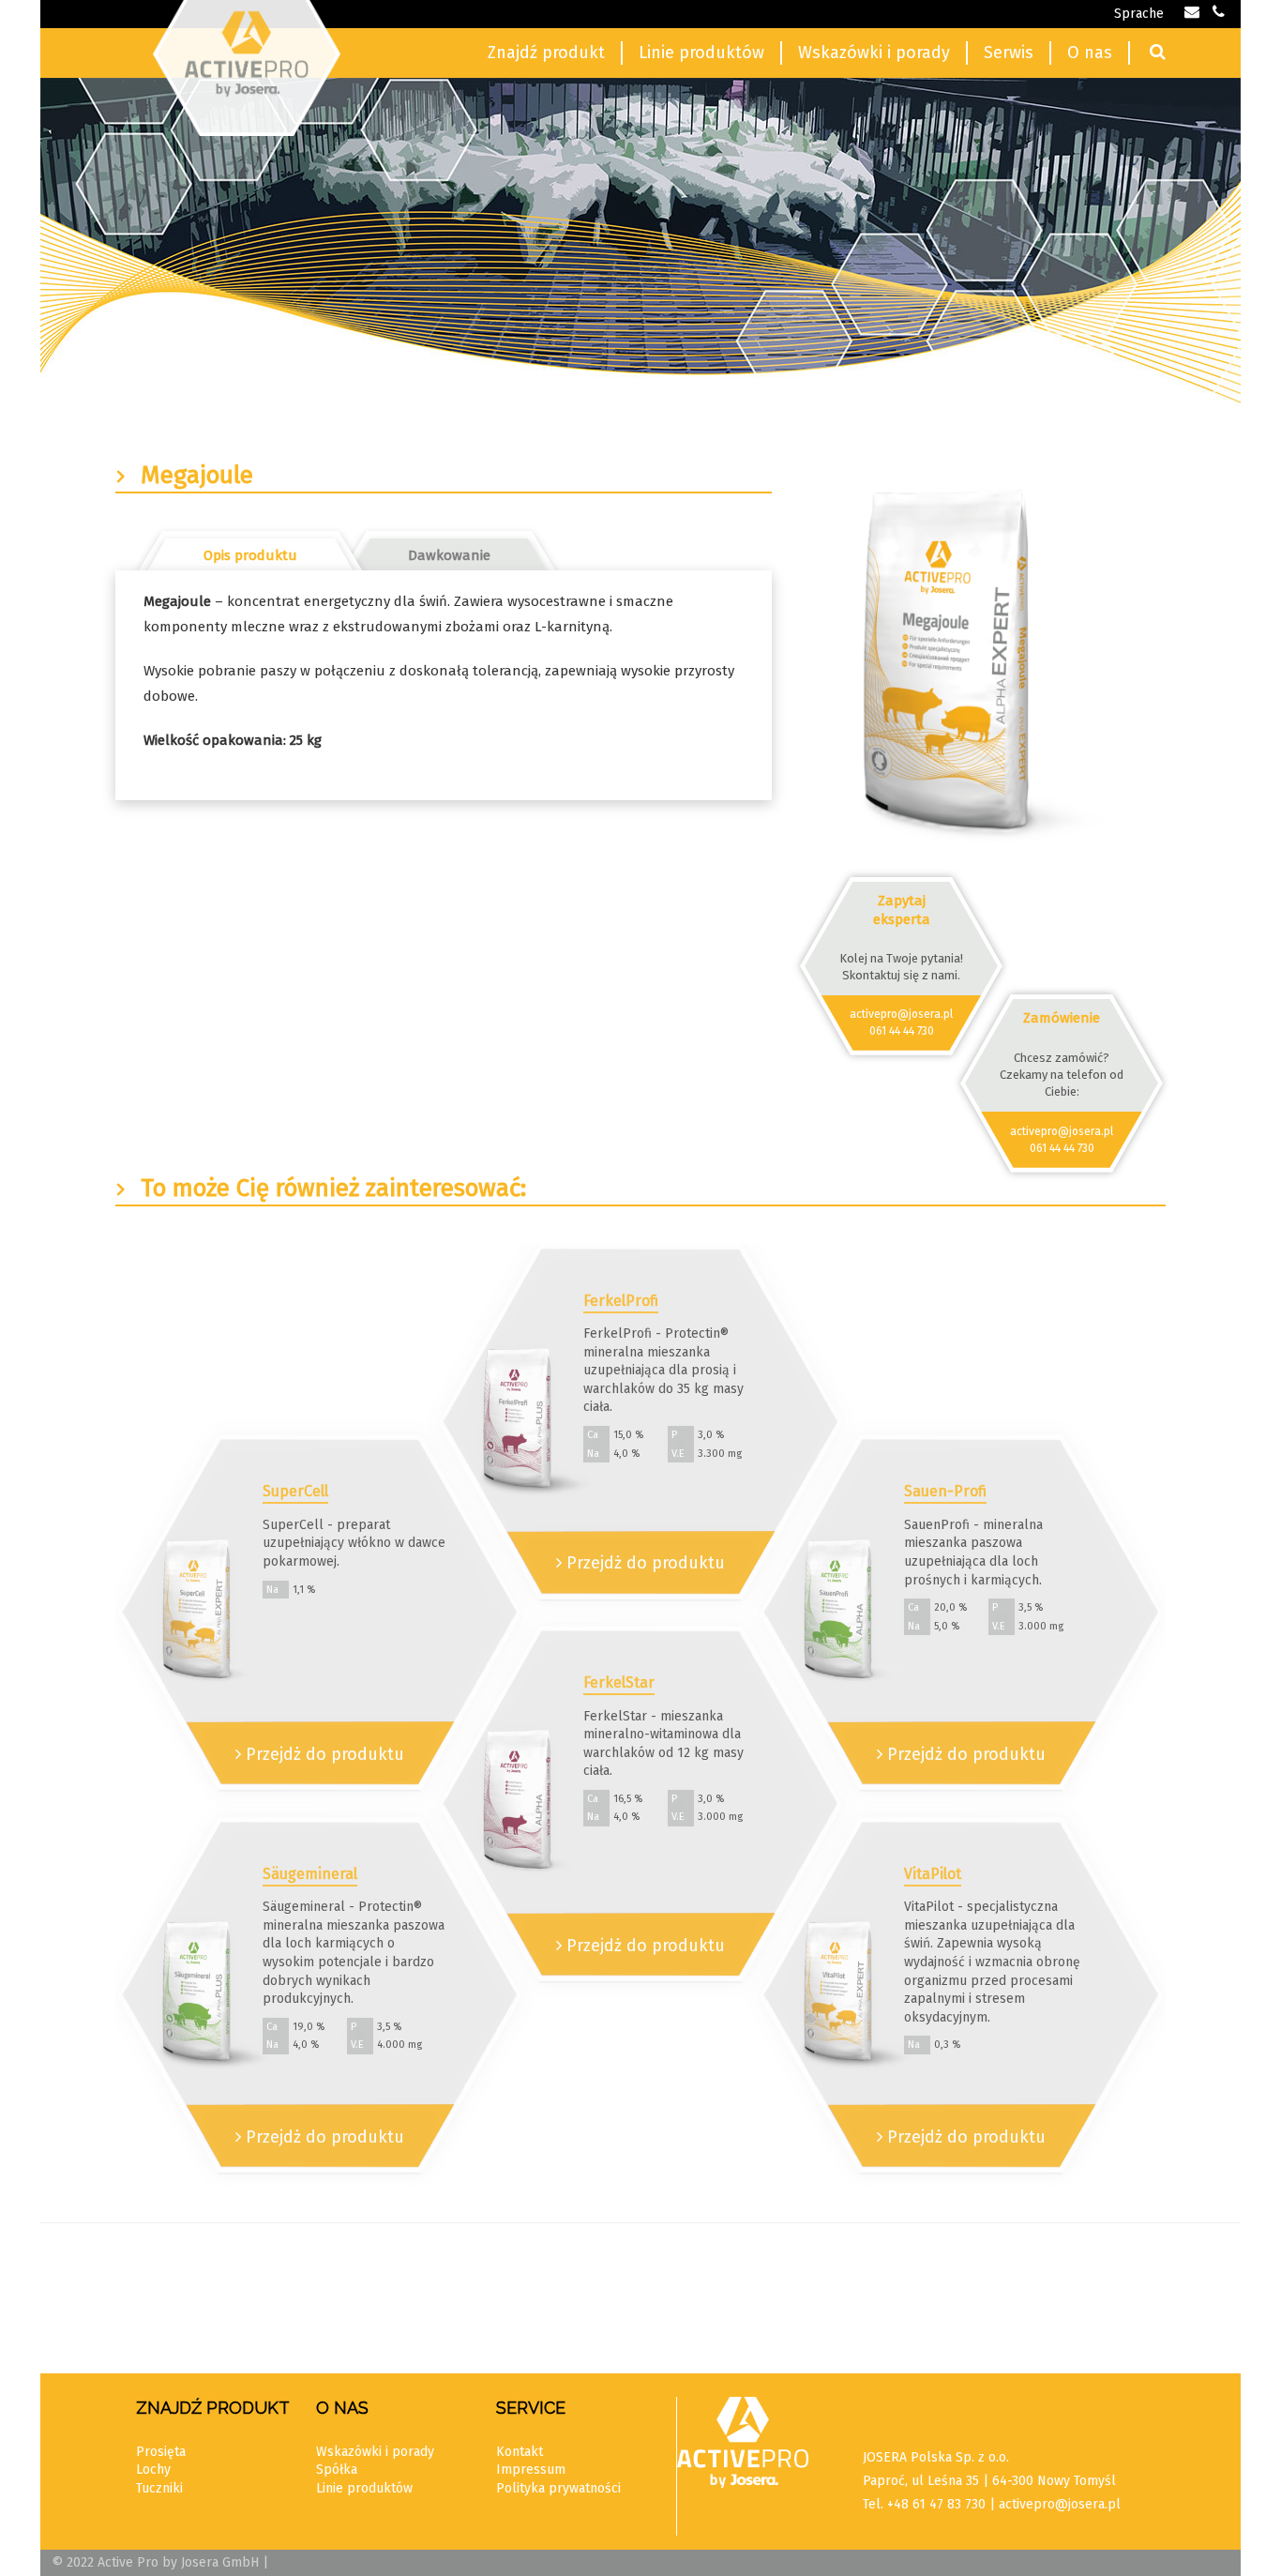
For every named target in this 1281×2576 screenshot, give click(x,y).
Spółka (337, 2470)
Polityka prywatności (558, 2488)
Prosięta (161, 2452)
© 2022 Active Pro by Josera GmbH (155, 2562)
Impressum (531, 2470)
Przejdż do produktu (323, 1754)
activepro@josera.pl (901, 1014)
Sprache (1139, 14)
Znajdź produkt (546, 53)
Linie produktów (701, 53)
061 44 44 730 (902, 1031)
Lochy (153, 2470)
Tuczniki (159, 2488)
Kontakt (520, 2452)
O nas (1090, 53)
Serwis (1009, 53)
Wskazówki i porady (874, 53)
